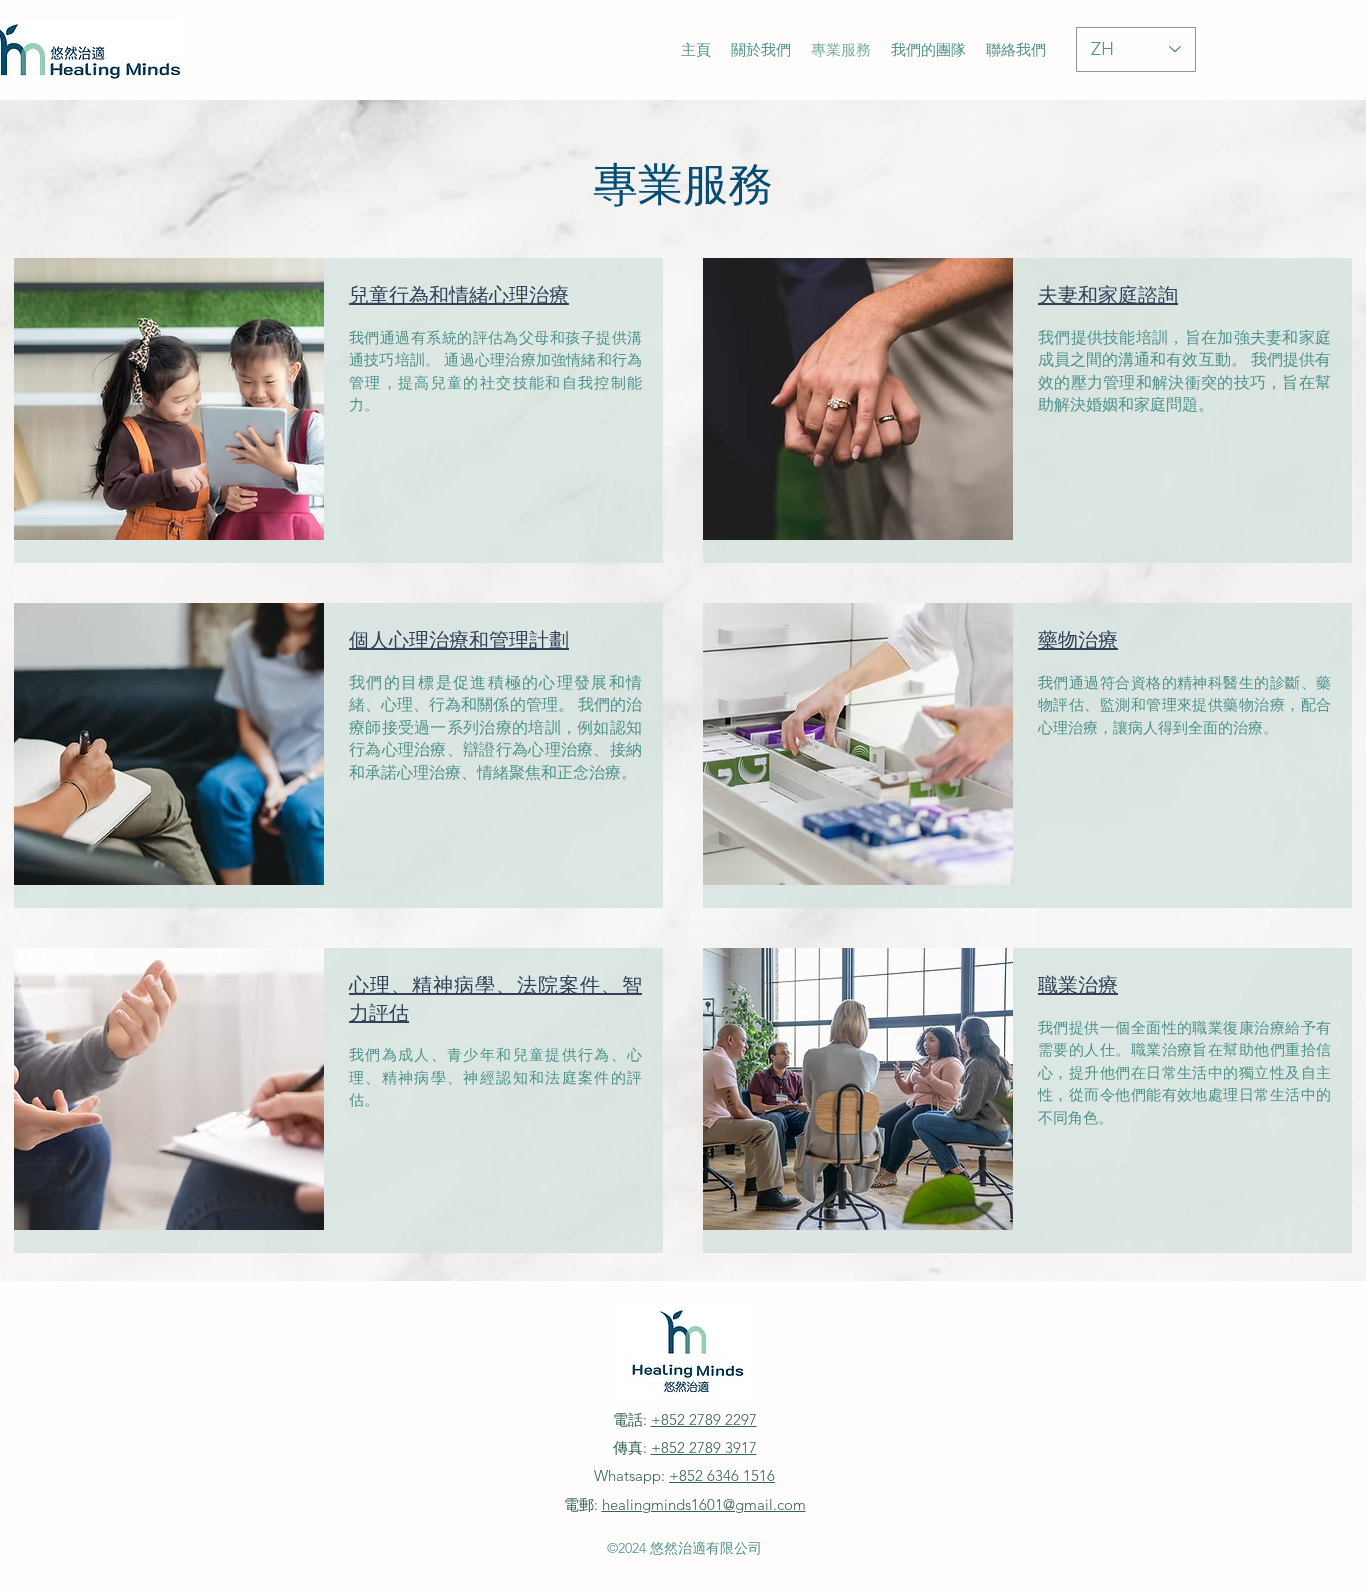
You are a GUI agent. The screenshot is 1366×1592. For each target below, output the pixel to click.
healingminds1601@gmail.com (704, 1504)
